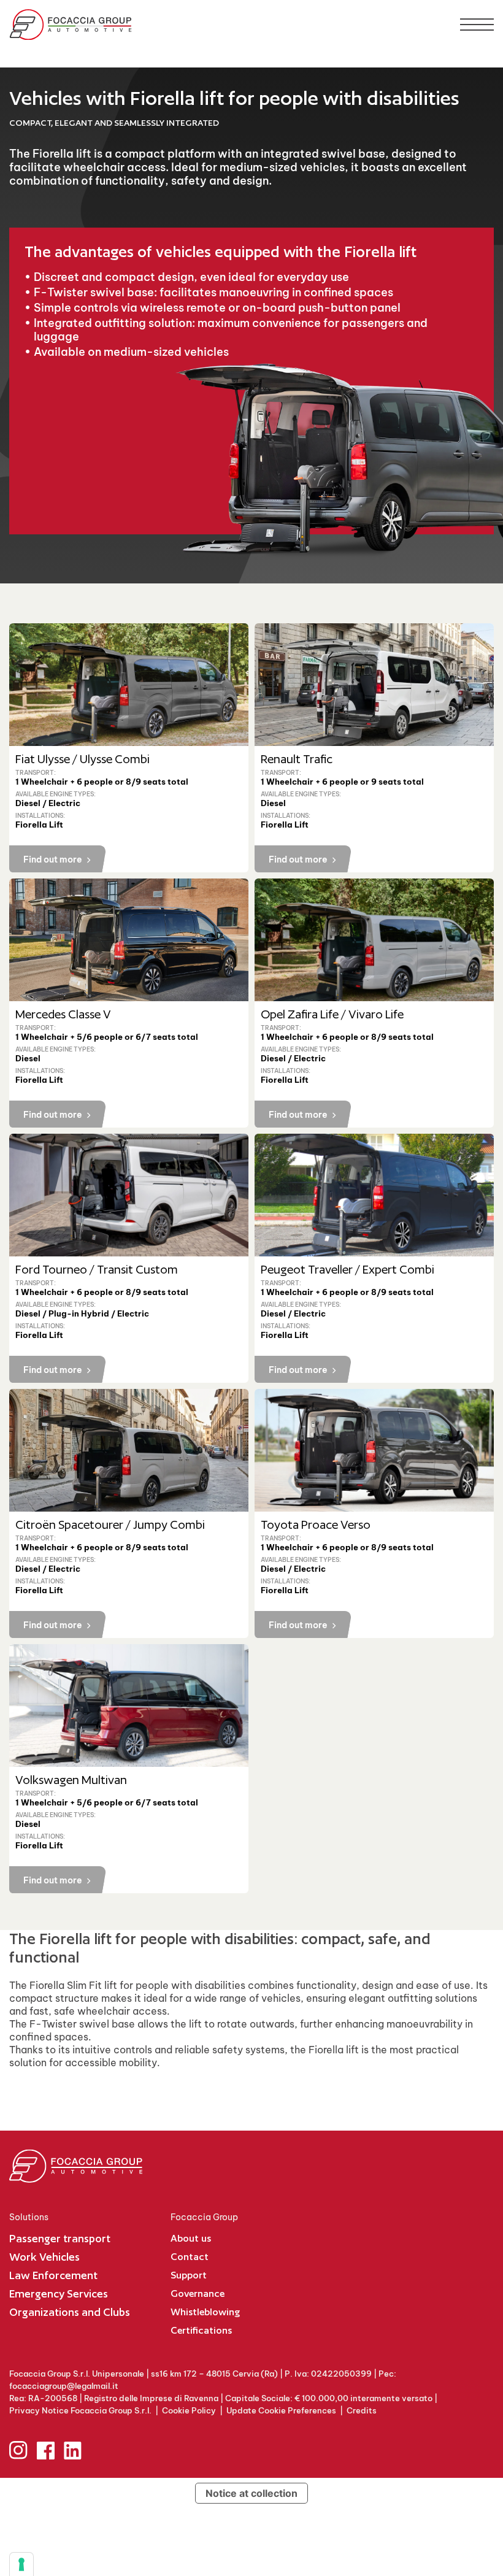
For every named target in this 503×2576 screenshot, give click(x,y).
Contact (190, 2257)
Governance (198, 2293)
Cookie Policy (189, 2410)
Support (189, 2275)
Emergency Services (59, 2293)
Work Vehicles (44, 2257)
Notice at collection (251, 2493)
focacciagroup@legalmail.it (64, 2386)
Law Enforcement (53, 2275)
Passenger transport (60, 2238)
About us (191, 2238)
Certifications (201, 2330)
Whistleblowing (205, 2312)
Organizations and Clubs (70, 2312)
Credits (362, 2410)
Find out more (53, 859)
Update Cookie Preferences (281, 2410)
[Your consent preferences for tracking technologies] (21, 2564)
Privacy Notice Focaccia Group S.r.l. (80, 2410)
